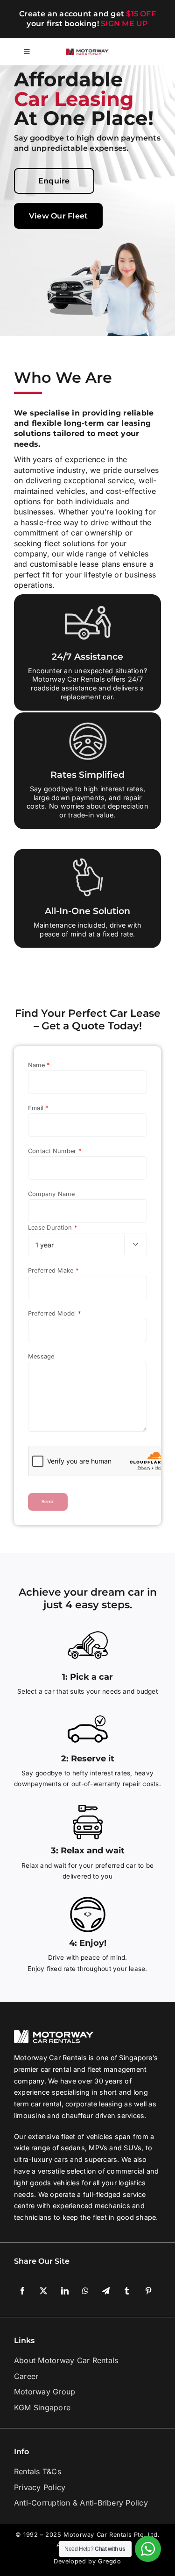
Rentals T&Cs (38, 2471)
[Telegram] (106, 2291)
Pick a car (91, 1677)
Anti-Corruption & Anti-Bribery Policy (81, 2503)
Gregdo (110, 2561)
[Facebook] (22, 2291)
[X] (43, 2291)
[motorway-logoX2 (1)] (88, 52)
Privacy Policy (40, 2487)
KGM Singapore (42, 2407)
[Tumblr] (127, 2291)
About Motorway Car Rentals (66, 2360)
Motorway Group (45, 2392)
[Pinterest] (148, 2291)
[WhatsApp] (85, 2291)
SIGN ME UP (124, 24)
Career (26, 2376)
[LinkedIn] (65, 2291)
